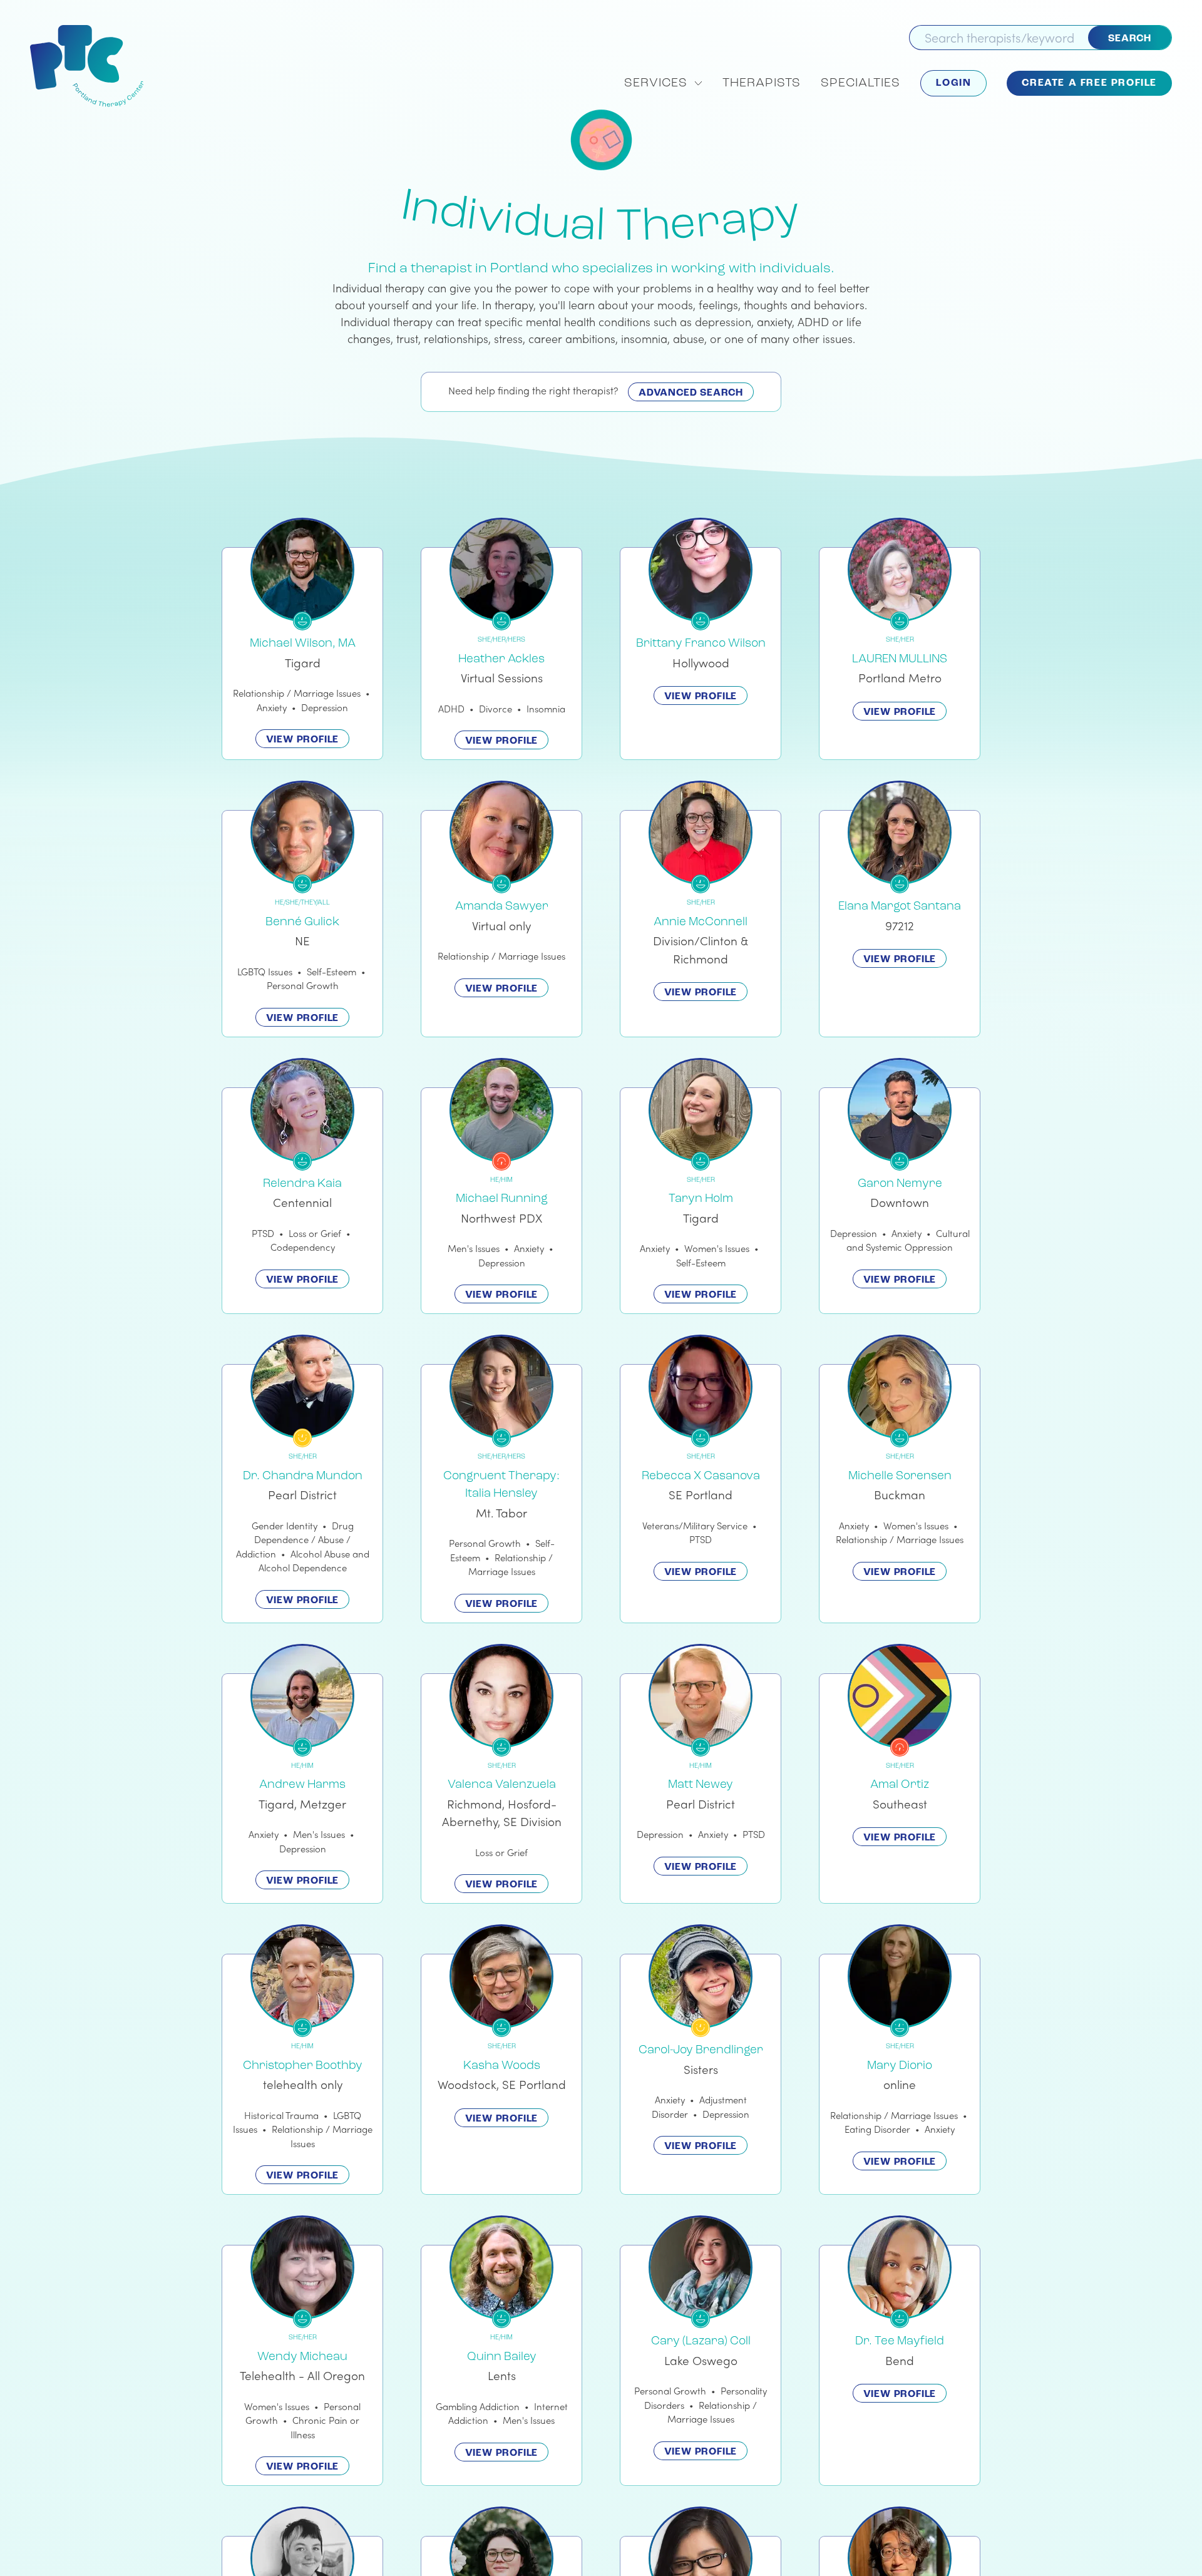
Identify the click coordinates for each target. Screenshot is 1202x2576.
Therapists (762, 83)
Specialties (860, 83)
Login (953, 83)
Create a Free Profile (1089, 83)
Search (1130, 39)
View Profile (303, 740)
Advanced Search (691, 393)
